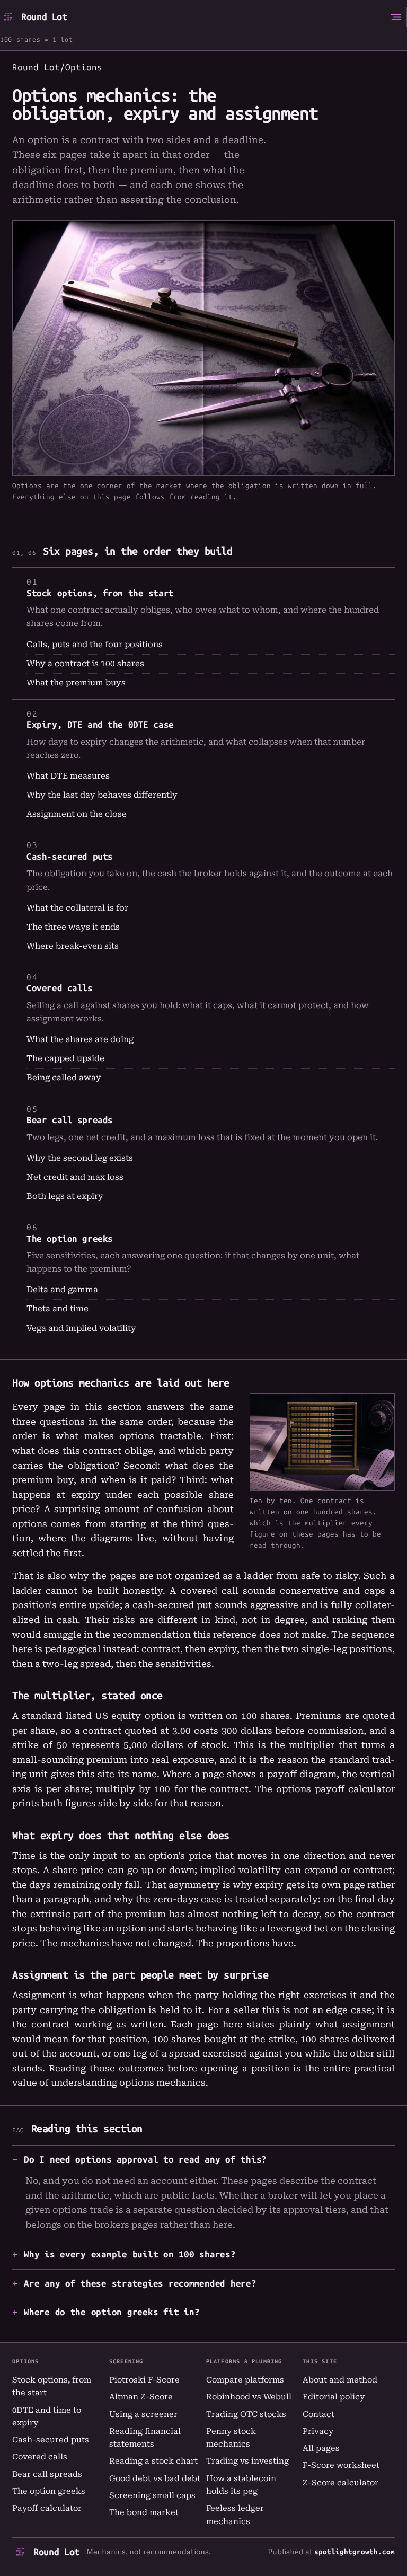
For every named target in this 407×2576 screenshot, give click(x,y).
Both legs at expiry (65, 1196)
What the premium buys (76, 683)
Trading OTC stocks (246, 2414)
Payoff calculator (47, 2508)
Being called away (64, 1078)
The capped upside (65, 1058)
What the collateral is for (77, 908)
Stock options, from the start (100, 593)
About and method (340, 2380)
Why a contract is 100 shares (85, 664)
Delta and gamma (62, 1290)
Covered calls (59, 988)
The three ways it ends (73, 927)
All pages (321, 2448)
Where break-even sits (73, 946)
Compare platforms (245, 2380)
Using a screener (143, 2414)
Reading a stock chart (153, 2461)
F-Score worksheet (341, 2465)
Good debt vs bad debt (155, 2478)
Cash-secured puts (70, 857)
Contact (318, 2414)
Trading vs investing (247, 2461)
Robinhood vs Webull (249, 2397)
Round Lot (44, 17)
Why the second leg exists (80, 1158)
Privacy (318, 2431)
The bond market (144, 2512)
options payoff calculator (335, 1789)
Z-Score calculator (340, 2483)
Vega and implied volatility (81, 1328)
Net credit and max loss (75, 1177)
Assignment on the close (77, 814)
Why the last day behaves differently (102, 795)
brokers (112, 2225)
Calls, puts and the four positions (95, 645)
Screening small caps (152, 2495)
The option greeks (70, 1239)
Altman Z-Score (141, 2397)
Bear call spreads (70, 1120)
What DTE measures (68, 776)
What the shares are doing (80, 1039)
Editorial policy (334, 2397)
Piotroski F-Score (144, 2380)
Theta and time (57, 1309)
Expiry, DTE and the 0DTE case (100, 725)
